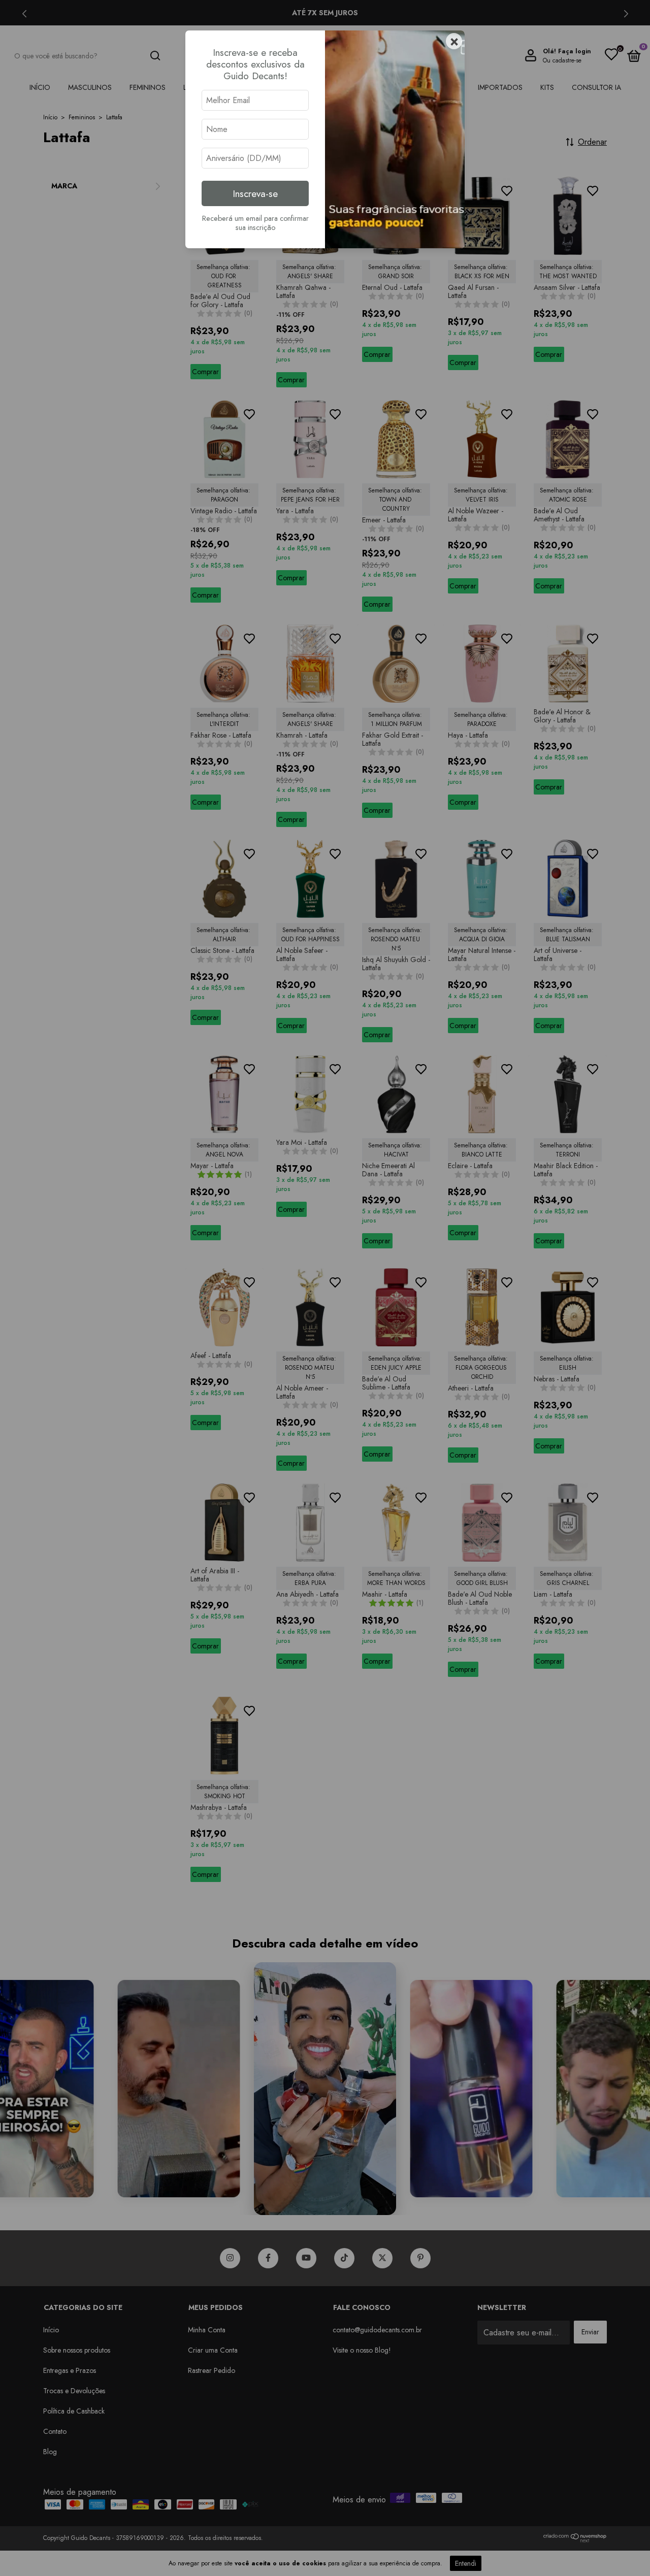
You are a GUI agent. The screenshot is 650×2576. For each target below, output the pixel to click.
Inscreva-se (255, 193)
